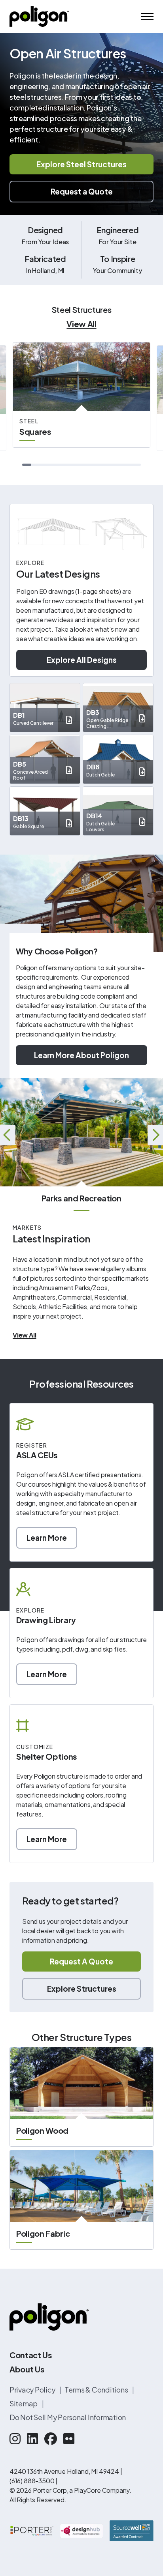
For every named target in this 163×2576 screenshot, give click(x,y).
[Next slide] (155, 1135)
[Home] (39, 17)
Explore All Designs (82, 660)
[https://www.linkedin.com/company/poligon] (32, 2438)
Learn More (47, 1538)
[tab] (27, 465)
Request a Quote (82, 191)
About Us (27, 2369)
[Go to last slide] (8, 1135)
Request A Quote (81, 1961)
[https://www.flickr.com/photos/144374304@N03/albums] (69, 2438)
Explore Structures (82, 1989)
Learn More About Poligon (81, 1055)
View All (81, 324)
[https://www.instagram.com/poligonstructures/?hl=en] (15, 2438)
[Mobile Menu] (147, 17)
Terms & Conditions (97, 2390)
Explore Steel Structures (81, 164)
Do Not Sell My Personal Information (68, 2417)
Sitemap (24, 2403)
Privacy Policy (33, 2390)
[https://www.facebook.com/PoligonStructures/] (51, 2438)
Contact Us (31, 2355)
